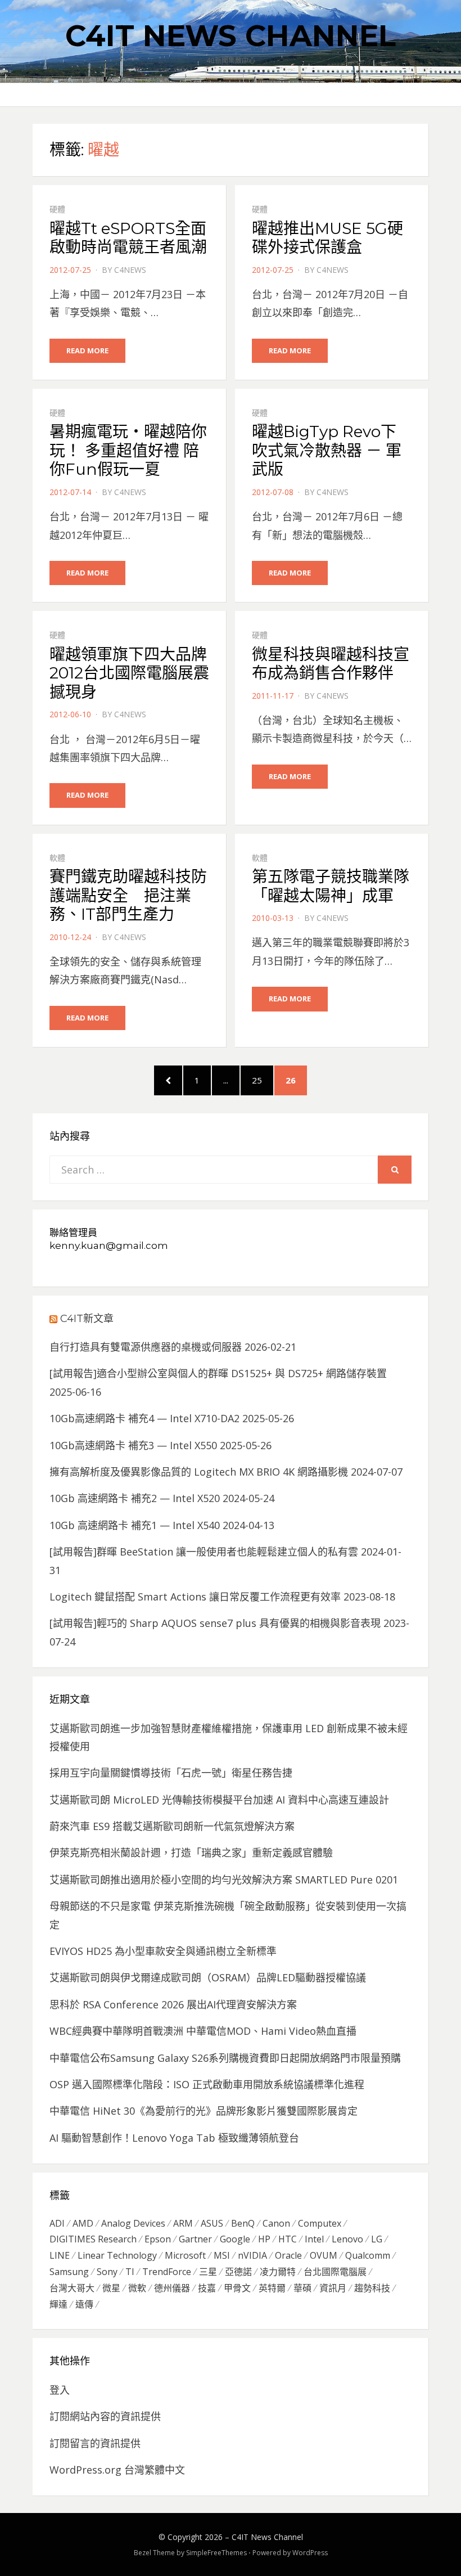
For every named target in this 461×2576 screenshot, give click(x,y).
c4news (130, 270)
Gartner (195, 2239)
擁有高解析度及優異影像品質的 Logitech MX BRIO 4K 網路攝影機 (199, 1472)
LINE (60, 2255)
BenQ (243, 2223)
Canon (276, 2223)
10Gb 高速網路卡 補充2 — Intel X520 (135, 1498)
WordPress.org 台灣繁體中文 (117, 2470)
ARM (183, 2223)
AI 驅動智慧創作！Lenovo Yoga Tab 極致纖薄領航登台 (174, 2138)
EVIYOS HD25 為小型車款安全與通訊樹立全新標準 (163, 1951)
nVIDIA (252, 2255)
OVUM (324, 2255)
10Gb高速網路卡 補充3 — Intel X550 (133, 1445)
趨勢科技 (372, 2288)
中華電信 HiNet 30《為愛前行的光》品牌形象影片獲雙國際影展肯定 (204, 2111)
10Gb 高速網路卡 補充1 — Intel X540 (135, 1525)
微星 (111, 2288)
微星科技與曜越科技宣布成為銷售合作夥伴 (331, 664)
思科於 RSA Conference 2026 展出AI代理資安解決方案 (173, 2004)
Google (235, 2239)
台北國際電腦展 (335, 2272)
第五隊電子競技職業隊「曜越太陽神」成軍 (331, 886)
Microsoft (185, 2255)
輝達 (58, 2304)
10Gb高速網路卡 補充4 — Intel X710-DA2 (144, 1418)
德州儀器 (172, 2288)
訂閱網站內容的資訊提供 (105, 2416)
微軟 (137, 2288)
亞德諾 (238, 2272)
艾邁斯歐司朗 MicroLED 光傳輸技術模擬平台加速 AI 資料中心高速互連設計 (219, 1800)
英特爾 (272, 2288)
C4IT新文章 (87, 1319)
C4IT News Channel (231, 36)
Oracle (288, 2255)
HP (264, 2239)
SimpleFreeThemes (216, 2553)
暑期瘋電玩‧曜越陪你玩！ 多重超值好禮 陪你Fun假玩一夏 (128, 450)
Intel (314, 2239)
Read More (87, 350)
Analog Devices (133, 2223)
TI (130, 2272)
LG (377, 2239)
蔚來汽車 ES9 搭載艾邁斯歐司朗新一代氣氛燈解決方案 (172, 1826)
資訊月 (333, 2288)
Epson (158, 2239)
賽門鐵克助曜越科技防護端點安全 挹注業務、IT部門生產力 (128, 895)
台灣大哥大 (72, 2288)
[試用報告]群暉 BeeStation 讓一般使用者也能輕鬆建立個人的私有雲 (204, 1552)
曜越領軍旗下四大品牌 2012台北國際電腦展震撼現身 (129, 673)
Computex (320, 2223)
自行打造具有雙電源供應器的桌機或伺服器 (146, 1347)
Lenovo (347, 2239)
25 (262, 1080)
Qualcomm (368, 2255)
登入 (60, 2390)
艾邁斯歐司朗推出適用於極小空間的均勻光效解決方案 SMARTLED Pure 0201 (224, 1880)
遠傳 (84, 2304)
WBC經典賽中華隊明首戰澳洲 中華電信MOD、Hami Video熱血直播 (203, 2031)
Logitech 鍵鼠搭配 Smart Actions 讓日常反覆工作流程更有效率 (195, 1597)
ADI (57, 2223)
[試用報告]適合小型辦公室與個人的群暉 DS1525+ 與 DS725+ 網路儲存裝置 (218, 1373)
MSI (222, 2255)
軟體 (57, 858)
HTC (288, 2239)
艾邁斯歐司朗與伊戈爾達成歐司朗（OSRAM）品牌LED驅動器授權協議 (208, 1977)
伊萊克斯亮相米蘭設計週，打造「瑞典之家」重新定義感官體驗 (191, 1853)
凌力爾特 (278, 2272)
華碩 (302, 2288)
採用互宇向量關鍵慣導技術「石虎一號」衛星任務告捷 (171, 1773)
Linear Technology (117, 2255)
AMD (83, 2223)
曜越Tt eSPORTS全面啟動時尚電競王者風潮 (128, 238)
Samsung (69, 2272)
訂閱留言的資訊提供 (95, 2443)
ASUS (212, 2223)
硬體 (57, 209)
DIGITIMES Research (93, 2239)
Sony (107, 2272)
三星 (208, 2272)
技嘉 (207, 2288)
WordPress (310, 2553)
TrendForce (167, 2272)
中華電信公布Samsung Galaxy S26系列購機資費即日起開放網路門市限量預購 (225, 2058)
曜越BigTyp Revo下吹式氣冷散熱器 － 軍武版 (327, 450)
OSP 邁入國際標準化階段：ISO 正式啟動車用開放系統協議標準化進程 (207, 2084)
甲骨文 (237, 2288)
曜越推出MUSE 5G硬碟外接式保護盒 (327, 238)
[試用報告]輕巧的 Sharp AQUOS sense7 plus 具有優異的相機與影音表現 (215, 1623)
